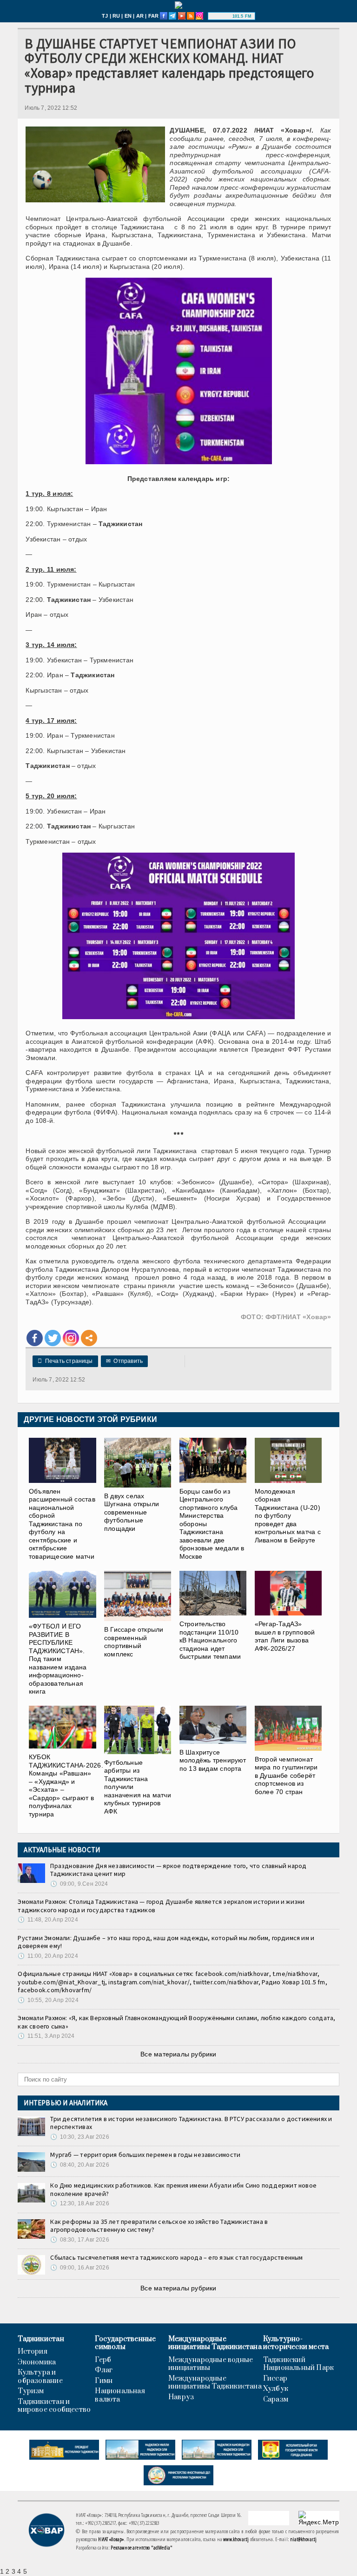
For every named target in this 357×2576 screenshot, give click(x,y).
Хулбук (276, 2389)
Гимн (104, 2381)
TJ (105, 16)
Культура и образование (40, 2377)
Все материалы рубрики (178, 2054)
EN (128, 16)
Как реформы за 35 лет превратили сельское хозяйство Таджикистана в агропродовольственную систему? (159, 2226)
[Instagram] (71, 1338)
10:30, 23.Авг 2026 (79, 2137)
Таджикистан (41, 2339)
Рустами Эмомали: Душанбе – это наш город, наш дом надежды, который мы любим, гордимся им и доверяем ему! (166, 1942)
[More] (89, 1338)
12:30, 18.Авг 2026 (79, 2203)
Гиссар (275, 2379)
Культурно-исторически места (296, 2343)
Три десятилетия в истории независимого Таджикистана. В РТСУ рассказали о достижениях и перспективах (191, 2123)
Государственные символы (125, 2343)
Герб (103, 2360)
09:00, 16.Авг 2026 (79, 2268)
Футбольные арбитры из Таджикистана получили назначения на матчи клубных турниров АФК (138, 1787)
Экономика (37, 2362)
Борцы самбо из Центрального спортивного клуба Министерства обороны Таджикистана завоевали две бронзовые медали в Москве (212, 1524)
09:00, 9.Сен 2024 (79, 1884)
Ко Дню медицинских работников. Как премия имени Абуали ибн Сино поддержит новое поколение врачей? (183, 2189)
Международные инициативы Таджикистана (215, 2343)
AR (140, 16)
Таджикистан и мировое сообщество (54, 2406)
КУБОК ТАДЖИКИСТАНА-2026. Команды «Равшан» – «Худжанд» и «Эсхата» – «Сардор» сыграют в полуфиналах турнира (66, 1785)
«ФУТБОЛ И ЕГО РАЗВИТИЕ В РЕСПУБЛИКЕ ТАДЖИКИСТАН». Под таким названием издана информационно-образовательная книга (58, 1659)
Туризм (31, 2391)
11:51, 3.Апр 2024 (46, 2036)
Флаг (104, 2370)
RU (116, 16)
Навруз (181, 2397)
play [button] (221, 16)
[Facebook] (35, 1338)
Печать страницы (65, 1361)
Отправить (124, 1361)
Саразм (276, 2400)
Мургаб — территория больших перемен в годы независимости (145, 2155)
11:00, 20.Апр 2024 (48, 1956)
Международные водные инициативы (211, 2364)
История (32, 2352)
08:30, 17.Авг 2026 (79, 2240)
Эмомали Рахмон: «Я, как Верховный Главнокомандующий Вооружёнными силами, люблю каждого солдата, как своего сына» (176, 2022)
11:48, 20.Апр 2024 (48, 1920)
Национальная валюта (120, 2395)
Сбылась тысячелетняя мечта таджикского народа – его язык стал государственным (176, 2257)
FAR (154, 16)
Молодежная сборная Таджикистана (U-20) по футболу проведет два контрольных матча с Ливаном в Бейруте (288, 1515)
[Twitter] (53, 1338)
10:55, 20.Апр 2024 (48, 2000)
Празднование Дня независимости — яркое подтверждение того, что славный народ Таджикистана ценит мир (178, 1870)
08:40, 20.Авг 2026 (79, 2165)
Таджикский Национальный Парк (299, 2364)
